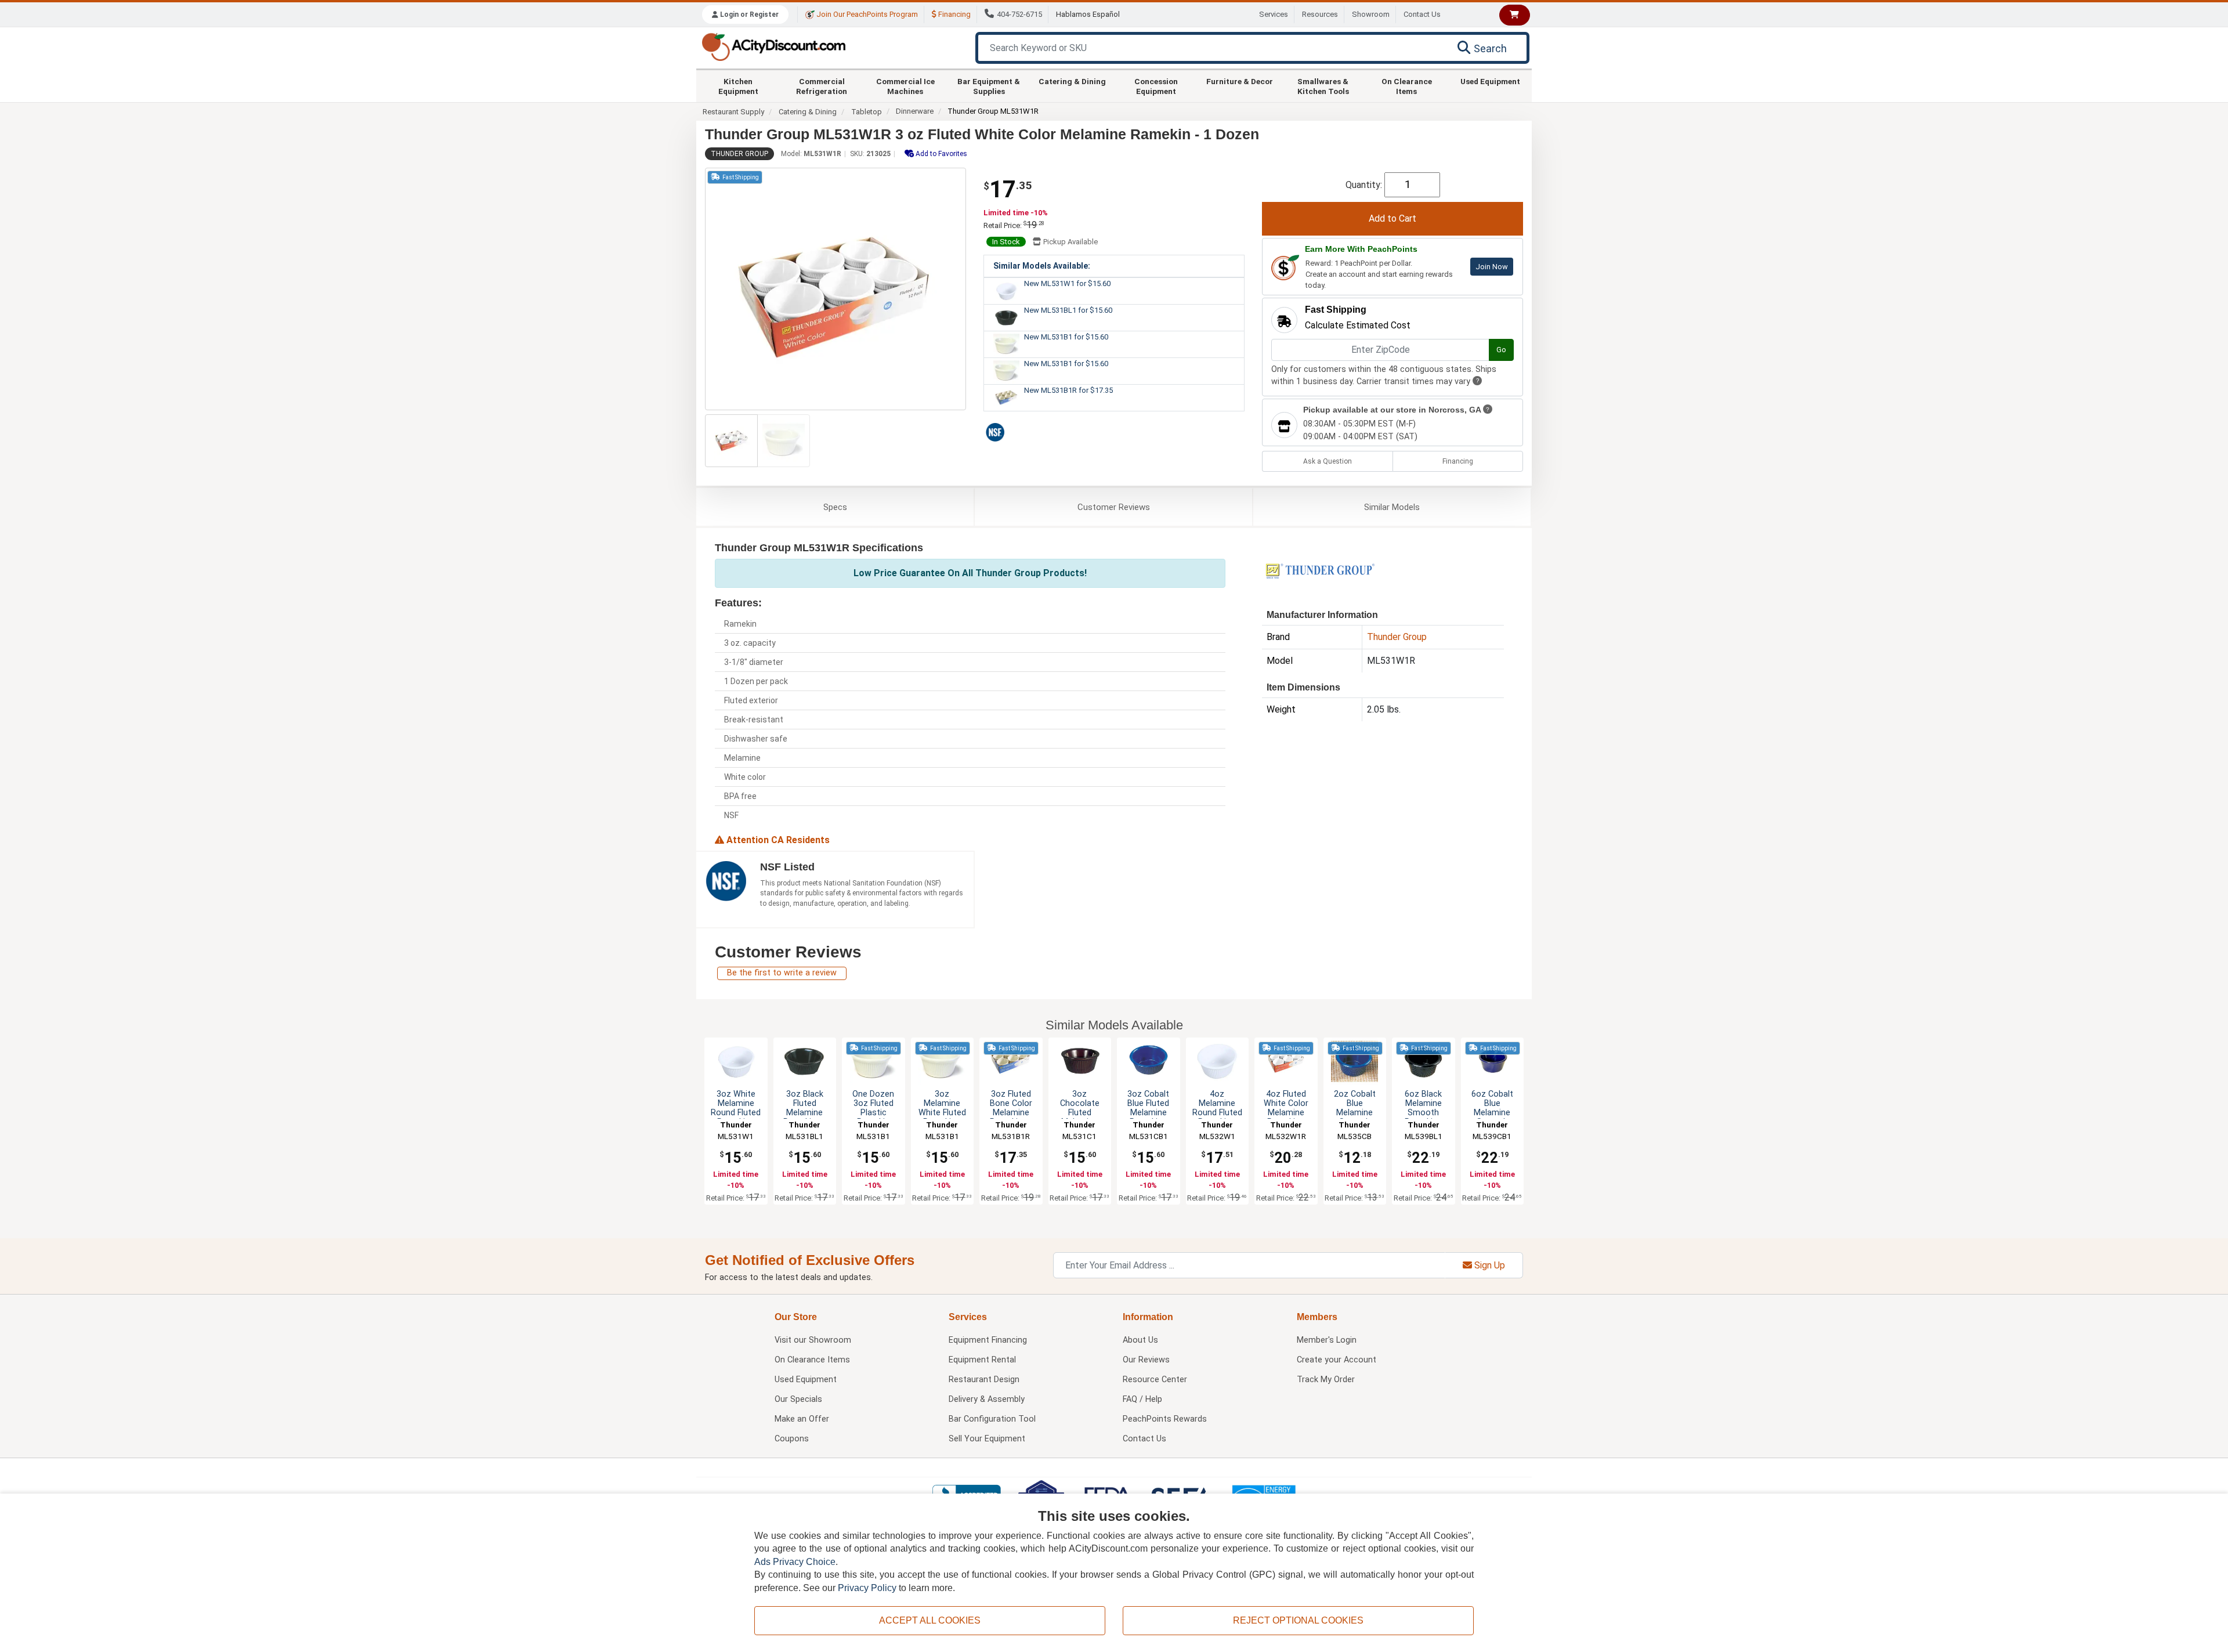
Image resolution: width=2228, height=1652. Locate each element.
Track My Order (1326, 1380)
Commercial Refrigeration (822, 86)
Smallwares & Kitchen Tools (1323, 86)
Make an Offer (802, 1419)
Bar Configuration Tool (992, 1419)
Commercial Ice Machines (905, 86)
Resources (1320, 14)
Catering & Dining (1072, 81)
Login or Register (748, 15)
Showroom (1371, 14)
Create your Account (1337, 1360)
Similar (1392, 507)
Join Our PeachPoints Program (866, 14)
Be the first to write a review (782, 973)
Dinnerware (915, 111)
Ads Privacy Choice (795, 1562)
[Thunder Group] (1320, 570)
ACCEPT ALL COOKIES (930, 1620)
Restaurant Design (984, 1380)
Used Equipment (1490, 81)
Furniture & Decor (1240, 81)
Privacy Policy (867, 1588)
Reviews (1114, 507)
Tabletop (867, 112)
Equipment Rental (982, 1360)
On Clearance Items (1407, 86)
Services (1274, 14)
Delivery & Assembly (987, 1399)
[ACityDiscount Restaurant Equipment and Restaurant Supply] (773, 46)
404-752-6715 (1019, 14)
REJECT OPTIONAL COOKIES (1298, 1620)
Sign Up (1489, 1265)
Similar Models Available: (1042, 266)
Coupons (792, 1439)
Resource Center (1155, 1380)
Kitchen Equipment (738, 86)
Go (1501, 350)
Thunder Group (739, 154)
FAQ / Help (1142, 1399)
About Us (1140, 1340)
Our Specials (798, 1399)
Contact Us (1422, 14)
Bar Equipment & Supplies (989, 86)
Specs (835, 507)
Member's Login (1327, 1340)
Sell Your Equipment (987, 1439)
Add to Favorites (941, 154)
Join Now (1492, 267)
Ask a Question (1328, 461)
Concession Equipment (1156, 86)
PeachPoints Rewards (1165, 1419)
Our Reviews (1146, 1360)
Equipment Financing (988, 1340)
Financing (954, 14)
